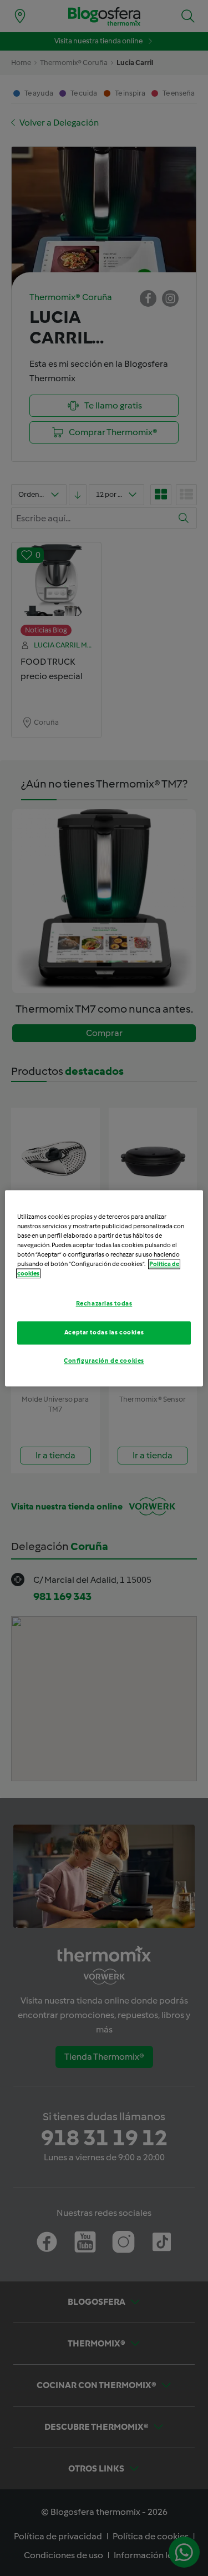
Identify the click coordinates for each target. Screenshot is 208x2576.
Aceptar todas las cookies (104, 1332)
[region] (104, 1288)
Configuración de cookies (104, 1361)
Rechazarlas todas (104, 1303)
